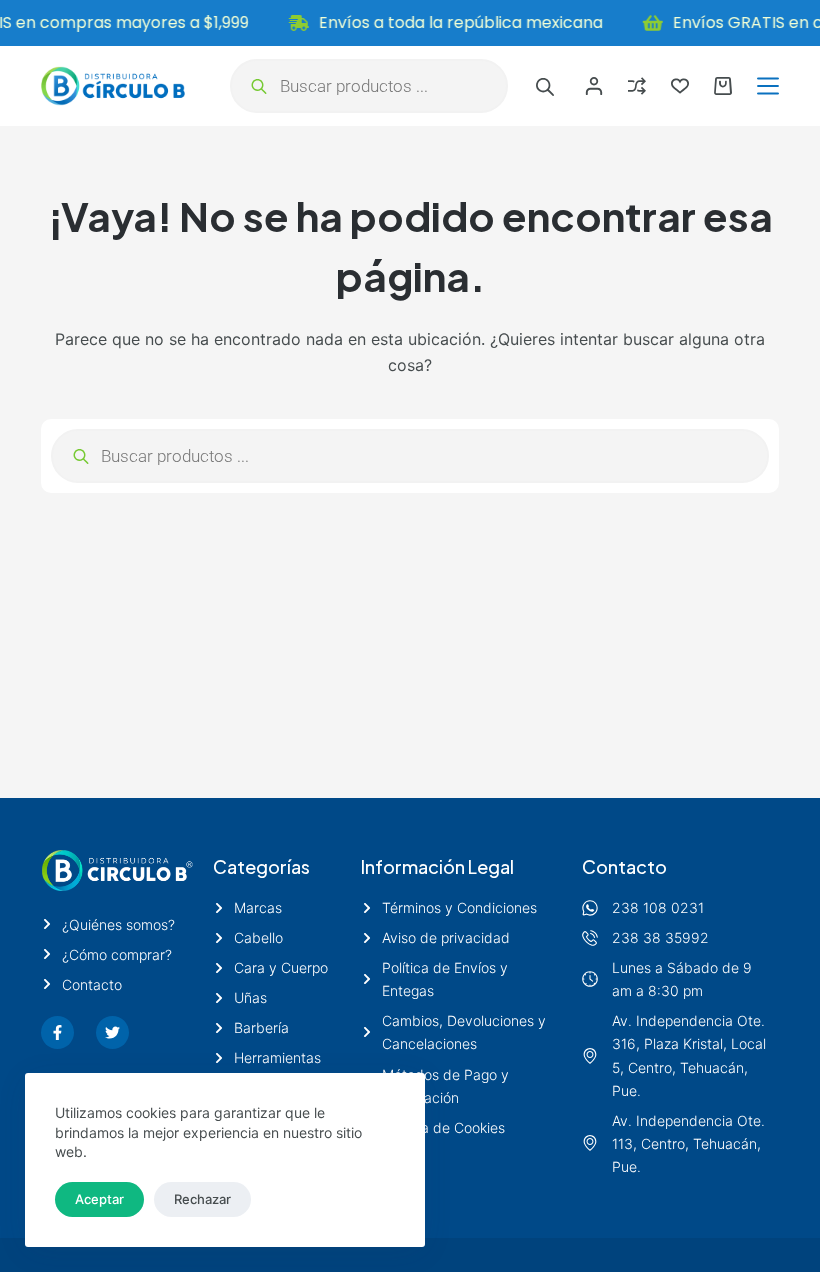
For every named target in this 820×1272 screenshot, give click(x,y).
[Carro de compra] (723, 86)
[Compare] (637, 86)
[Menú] (768, 86)
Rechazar (202, 1199)
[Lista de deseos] (680, 86)
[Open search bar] (545, 86)
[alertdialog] (410, 23)
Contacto (624, 866)
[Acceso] (594, 86)
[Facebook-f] (57, 1032)
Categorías (261, 866)
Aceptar (99, 1199)
